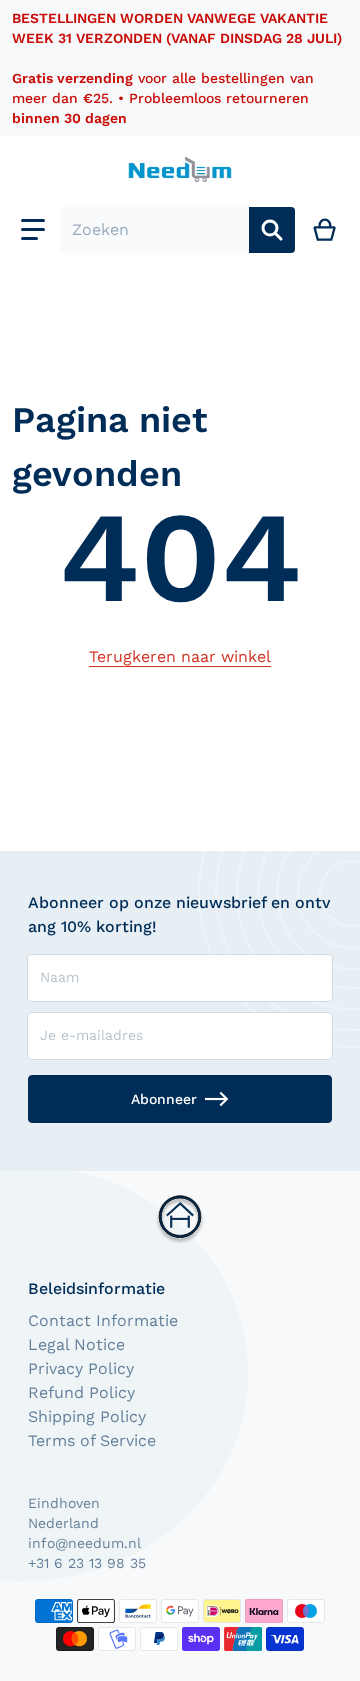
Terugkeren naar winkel (180, 656)
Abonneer (164, 1099)
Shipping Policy (87, 1416)
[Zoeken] (272, 230)
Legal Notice (76, 1344)
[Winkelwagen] (325, 230)
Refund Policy (81, 1392)
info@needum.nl (84, 1543)
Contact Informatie (103, 1320)
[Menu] (33, 230)
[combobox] (154, 230)
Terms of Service (92, 1440)
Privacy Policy (81, 1368)
